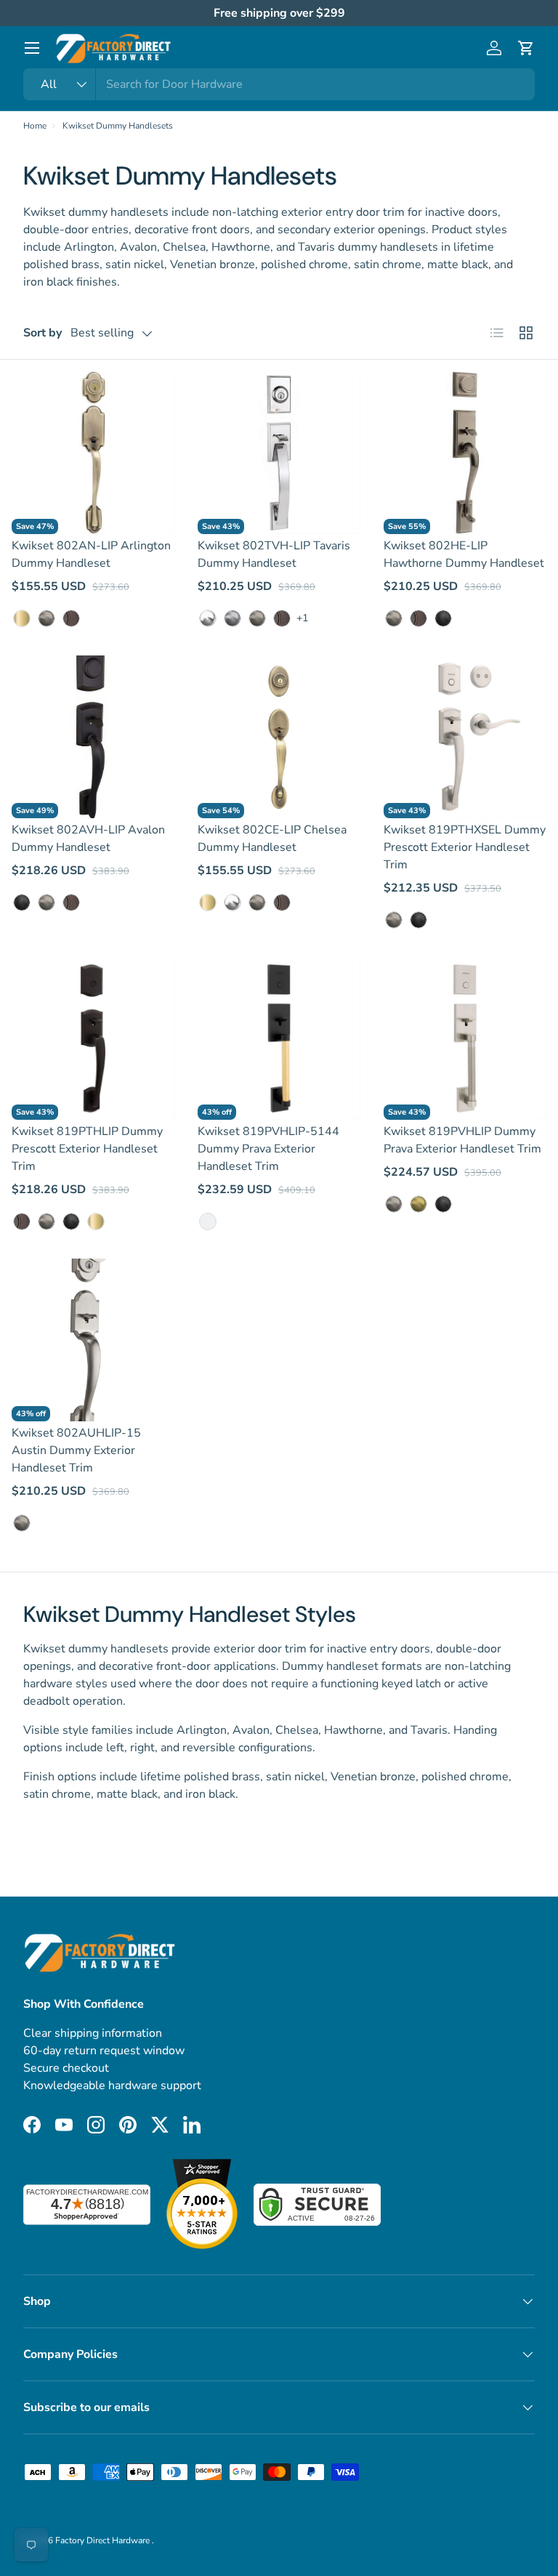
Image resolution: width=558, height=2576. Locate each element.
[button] (526, 48)
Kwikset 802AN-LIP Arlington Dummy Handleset (91, 554)
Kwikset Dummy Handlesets (118, 126)
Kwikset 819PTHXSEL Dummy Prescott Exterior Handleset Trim (465, 847)
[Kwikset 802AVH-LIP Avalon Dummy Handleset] (93, 737)
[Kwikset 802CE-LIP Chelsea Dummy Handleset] (279, 737)
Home (35, 126)
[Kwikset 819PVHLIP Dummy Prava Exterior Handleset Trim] (465, 1038)
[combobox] (279, 84)
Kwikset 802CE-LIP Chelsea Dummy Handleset (272, 839)
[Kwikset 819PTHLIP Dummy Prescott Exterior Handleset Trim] (93, 1038)
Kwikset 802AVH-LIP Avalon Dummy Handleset (88, 839)
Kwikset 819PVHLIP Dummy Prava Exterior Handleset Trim (462, 1140)
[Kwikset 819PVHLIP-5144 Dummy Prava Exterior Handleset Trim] (279, 1038)
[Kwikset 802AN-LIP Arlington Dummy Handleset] (93, 453)
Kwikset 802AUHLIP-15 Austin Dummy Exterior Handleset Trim (76, 1450)
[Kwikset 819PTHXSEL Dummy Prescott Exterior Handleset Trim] (465, 737)
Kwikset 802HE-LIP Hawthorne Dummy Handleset (464, 554)
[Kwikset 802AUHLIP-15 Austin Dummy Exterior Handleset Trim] (93, 1340)
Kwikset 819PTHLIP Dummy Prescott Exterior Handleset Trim (87, 1149)
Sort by (43, 333)
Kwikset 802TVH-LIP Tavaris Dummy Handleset (274, 554)
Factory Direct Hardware (104, 2540)
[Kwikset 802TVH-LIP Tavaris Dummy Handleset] (279, 453)
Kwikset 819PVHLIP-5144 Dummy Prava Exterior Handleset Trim (268, 1149)
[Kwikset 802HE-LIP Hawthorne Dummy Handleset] (465, 453)
